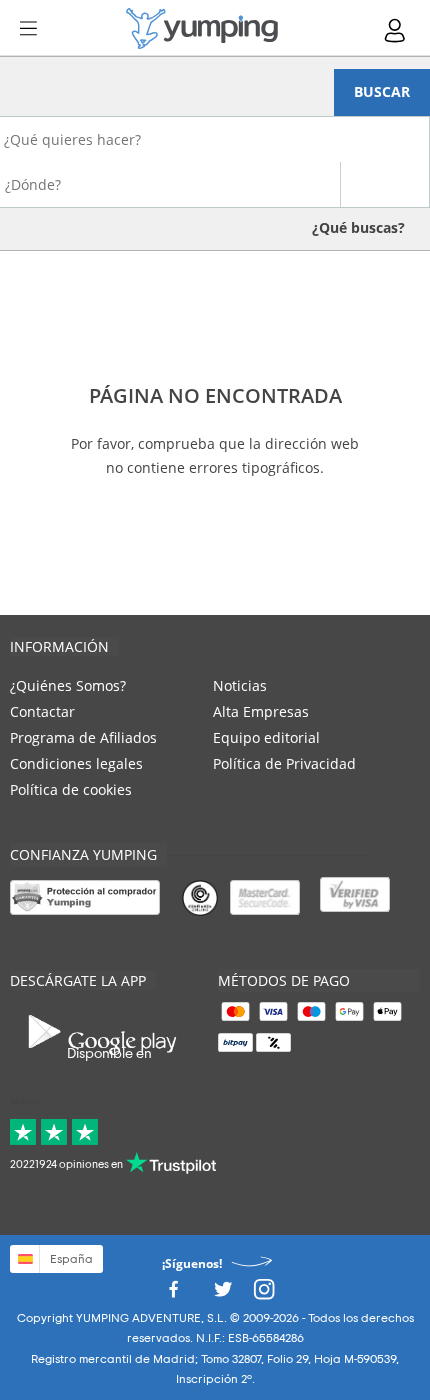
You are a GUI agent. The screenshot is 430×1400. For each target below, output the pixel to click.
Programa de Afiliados (83, 737)
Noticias (240, 685)
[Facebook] (173, 1295)
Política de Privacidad (284, 763)
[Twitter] (223, 1295)
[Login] (396, 30)
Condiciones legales (76, 763)
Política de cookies (71, 789)
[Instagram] (264, 1295)
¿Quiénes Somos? (68, 685)
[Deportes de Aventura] (202, 28)
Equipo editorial (266, 737)
